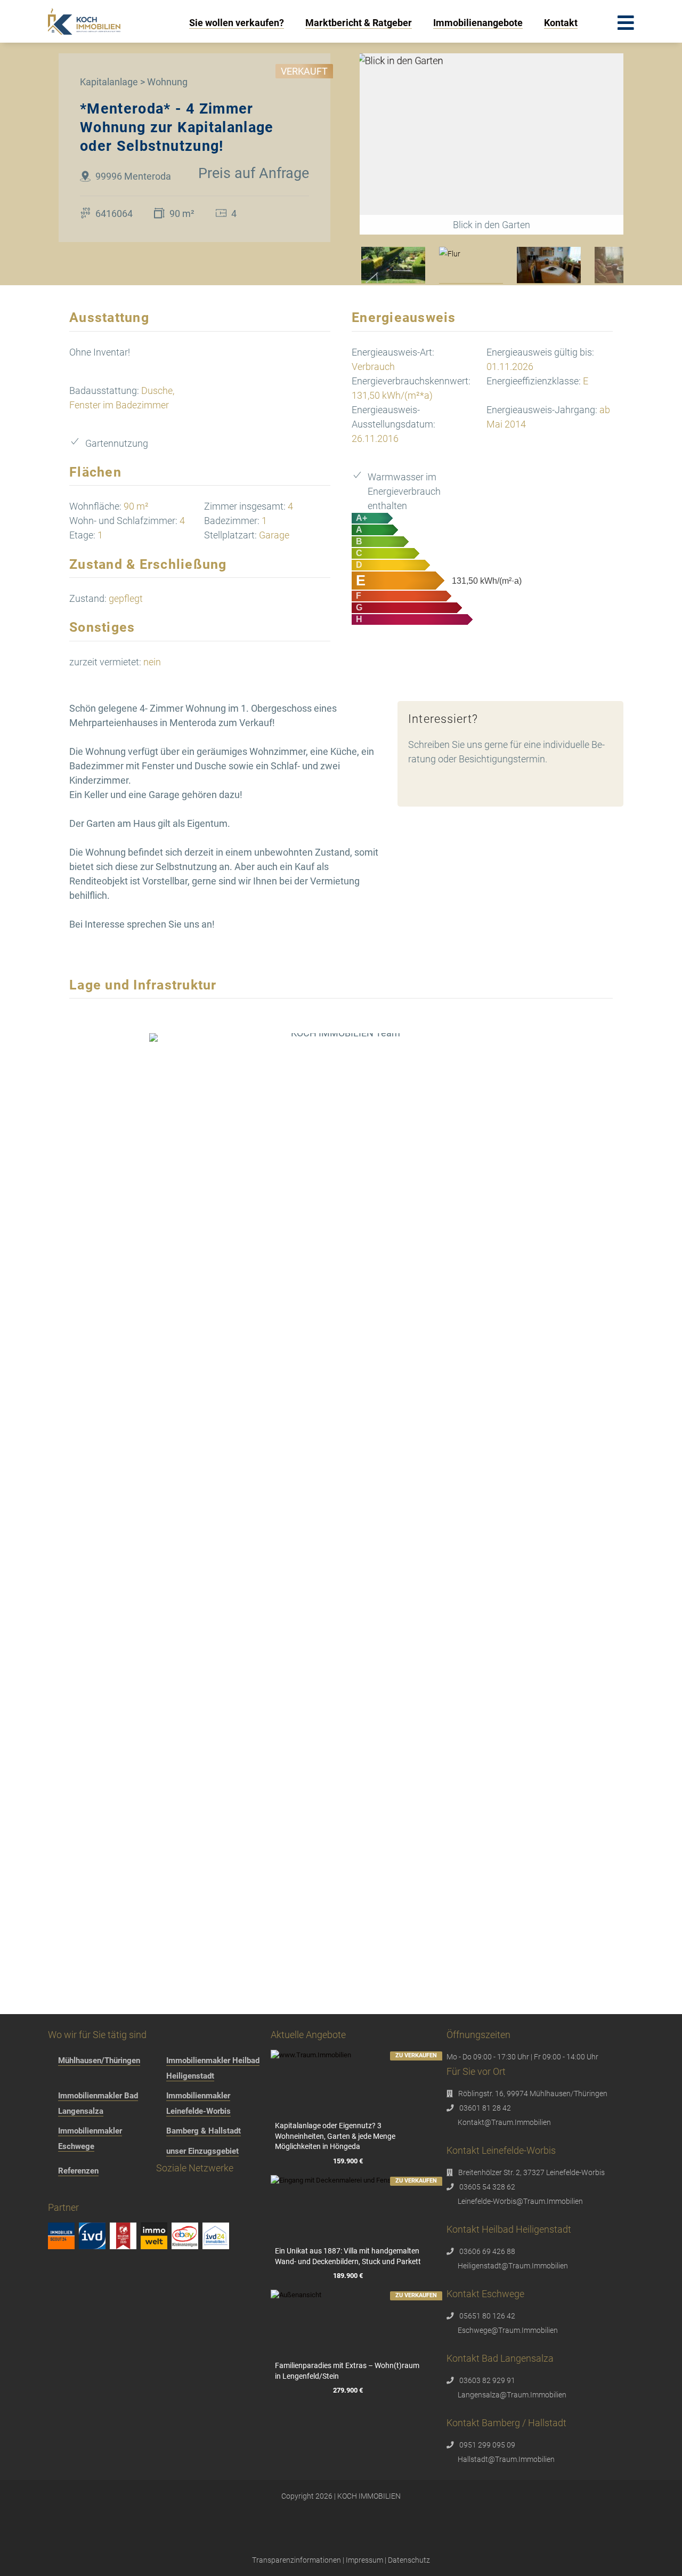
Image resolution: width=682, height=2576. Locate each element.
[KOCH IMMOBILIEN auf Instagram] (78, 2193)
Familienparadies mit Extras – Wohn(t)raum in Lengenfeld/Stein (347, 2371)
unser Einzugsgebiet (202, 2151)
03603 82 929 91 (487, 2380)
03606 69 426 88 (487, 2251)
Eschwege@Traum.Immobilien (508, 2330)
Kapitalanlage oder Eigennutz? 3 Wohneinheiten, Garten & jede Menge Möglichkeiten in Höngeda (335, 2136)
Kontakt (561, 23)
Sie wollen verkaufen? (237, 23)
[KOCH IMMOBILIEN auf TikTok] (98, 2193)
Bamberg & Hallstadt (204, 2131)
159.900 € (348, 2162)
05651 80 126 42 (487, 2316)
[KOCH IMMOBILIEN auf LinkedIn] (159, 2193)
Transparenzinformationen (297, 2560)
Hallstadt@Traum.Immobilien (506, 2459)
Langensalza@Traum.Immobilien (512, 2395)
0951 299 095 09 (487, 2445)
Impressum (364, 2560)
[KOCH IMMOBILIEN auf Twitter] (118, 2193)
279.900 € (348, 2390)
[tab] (393, 265)
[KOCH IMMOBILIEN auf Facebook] (57, 2193)
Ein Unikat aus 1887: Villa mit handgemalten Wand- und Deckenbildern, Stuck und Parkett (348, 2256)
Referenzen (78, 2171)
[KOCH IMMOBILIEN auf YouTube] (138, 2193)
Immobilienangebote (478, 23)
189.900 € (348, 2276)
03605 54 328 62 (487, 2187)
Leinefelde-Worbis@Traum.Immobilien (520, 2201)
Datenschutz (409, 2560)
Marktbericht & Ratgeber (359, 23)
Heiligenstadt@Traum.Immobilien (513, 2266)
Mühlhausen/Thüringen (99, 2060)
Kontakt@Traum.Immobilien (504, 2122)
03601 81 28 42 (485, 2108)
